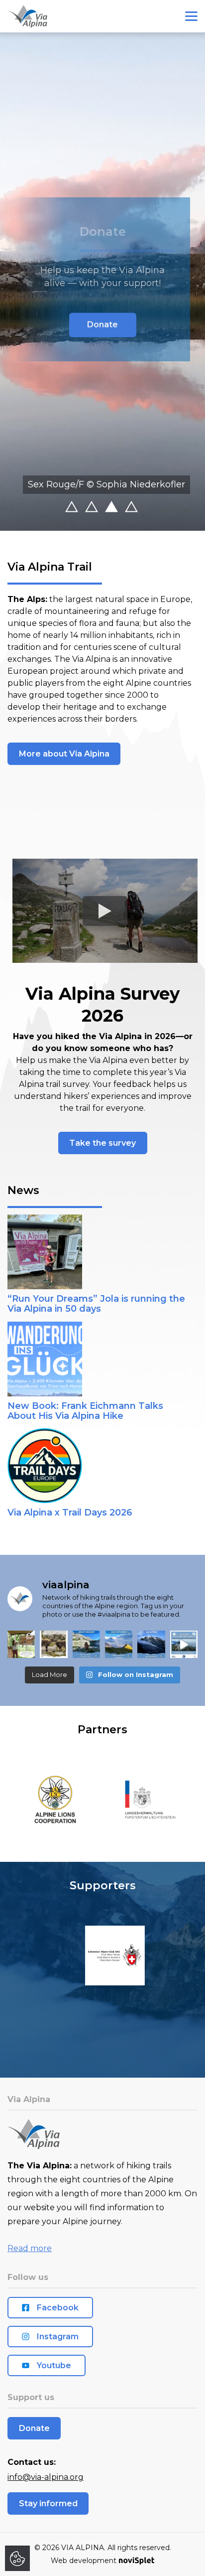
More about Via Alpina (64, 754)
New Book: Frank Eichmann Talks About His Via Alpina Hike (85, 1411)
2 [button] (102, 508)
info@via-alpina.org (46, 2477)
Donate (102, 324)
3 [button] (122, 508)
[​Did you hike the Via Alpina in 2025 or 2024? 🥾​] (151, 1644)
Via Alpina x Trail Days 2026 (70, 1513)
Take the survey (102, 1143)
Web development (84, 2561)
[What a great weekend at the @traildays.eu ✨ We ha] (21, 1644)
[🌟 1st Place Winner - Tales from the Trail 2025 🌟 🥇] (184, 1644)
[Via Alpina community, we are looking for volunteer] (86, 1644)
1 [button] (82, 508)
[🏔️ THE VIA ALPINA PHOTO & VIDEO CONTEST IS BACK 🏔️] (53, 1644)
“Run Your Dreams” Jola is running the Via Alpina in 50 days (96, 1304)
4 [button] (142, 508)
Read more (30, 2248)
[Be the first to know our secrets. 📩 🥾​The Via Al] (119, 1644)
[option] (102, 282)
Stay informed (48, 2503)
